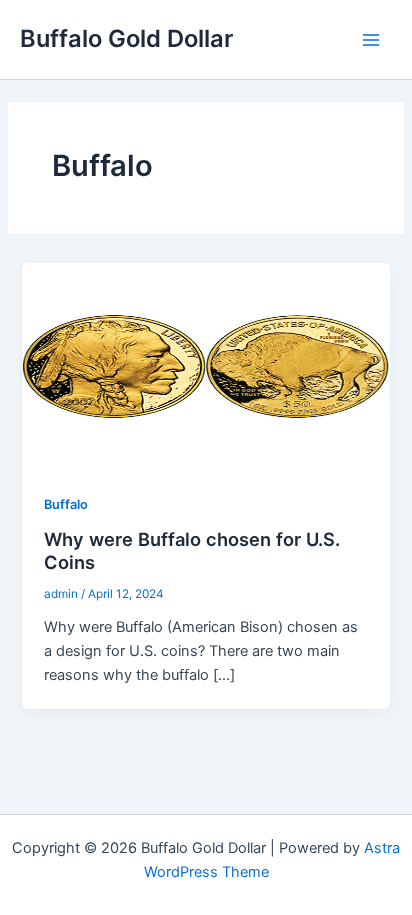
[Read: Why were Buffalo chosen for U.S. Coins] (205, 366)
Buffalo (66, 504)
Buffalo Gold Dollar (126, 38)
